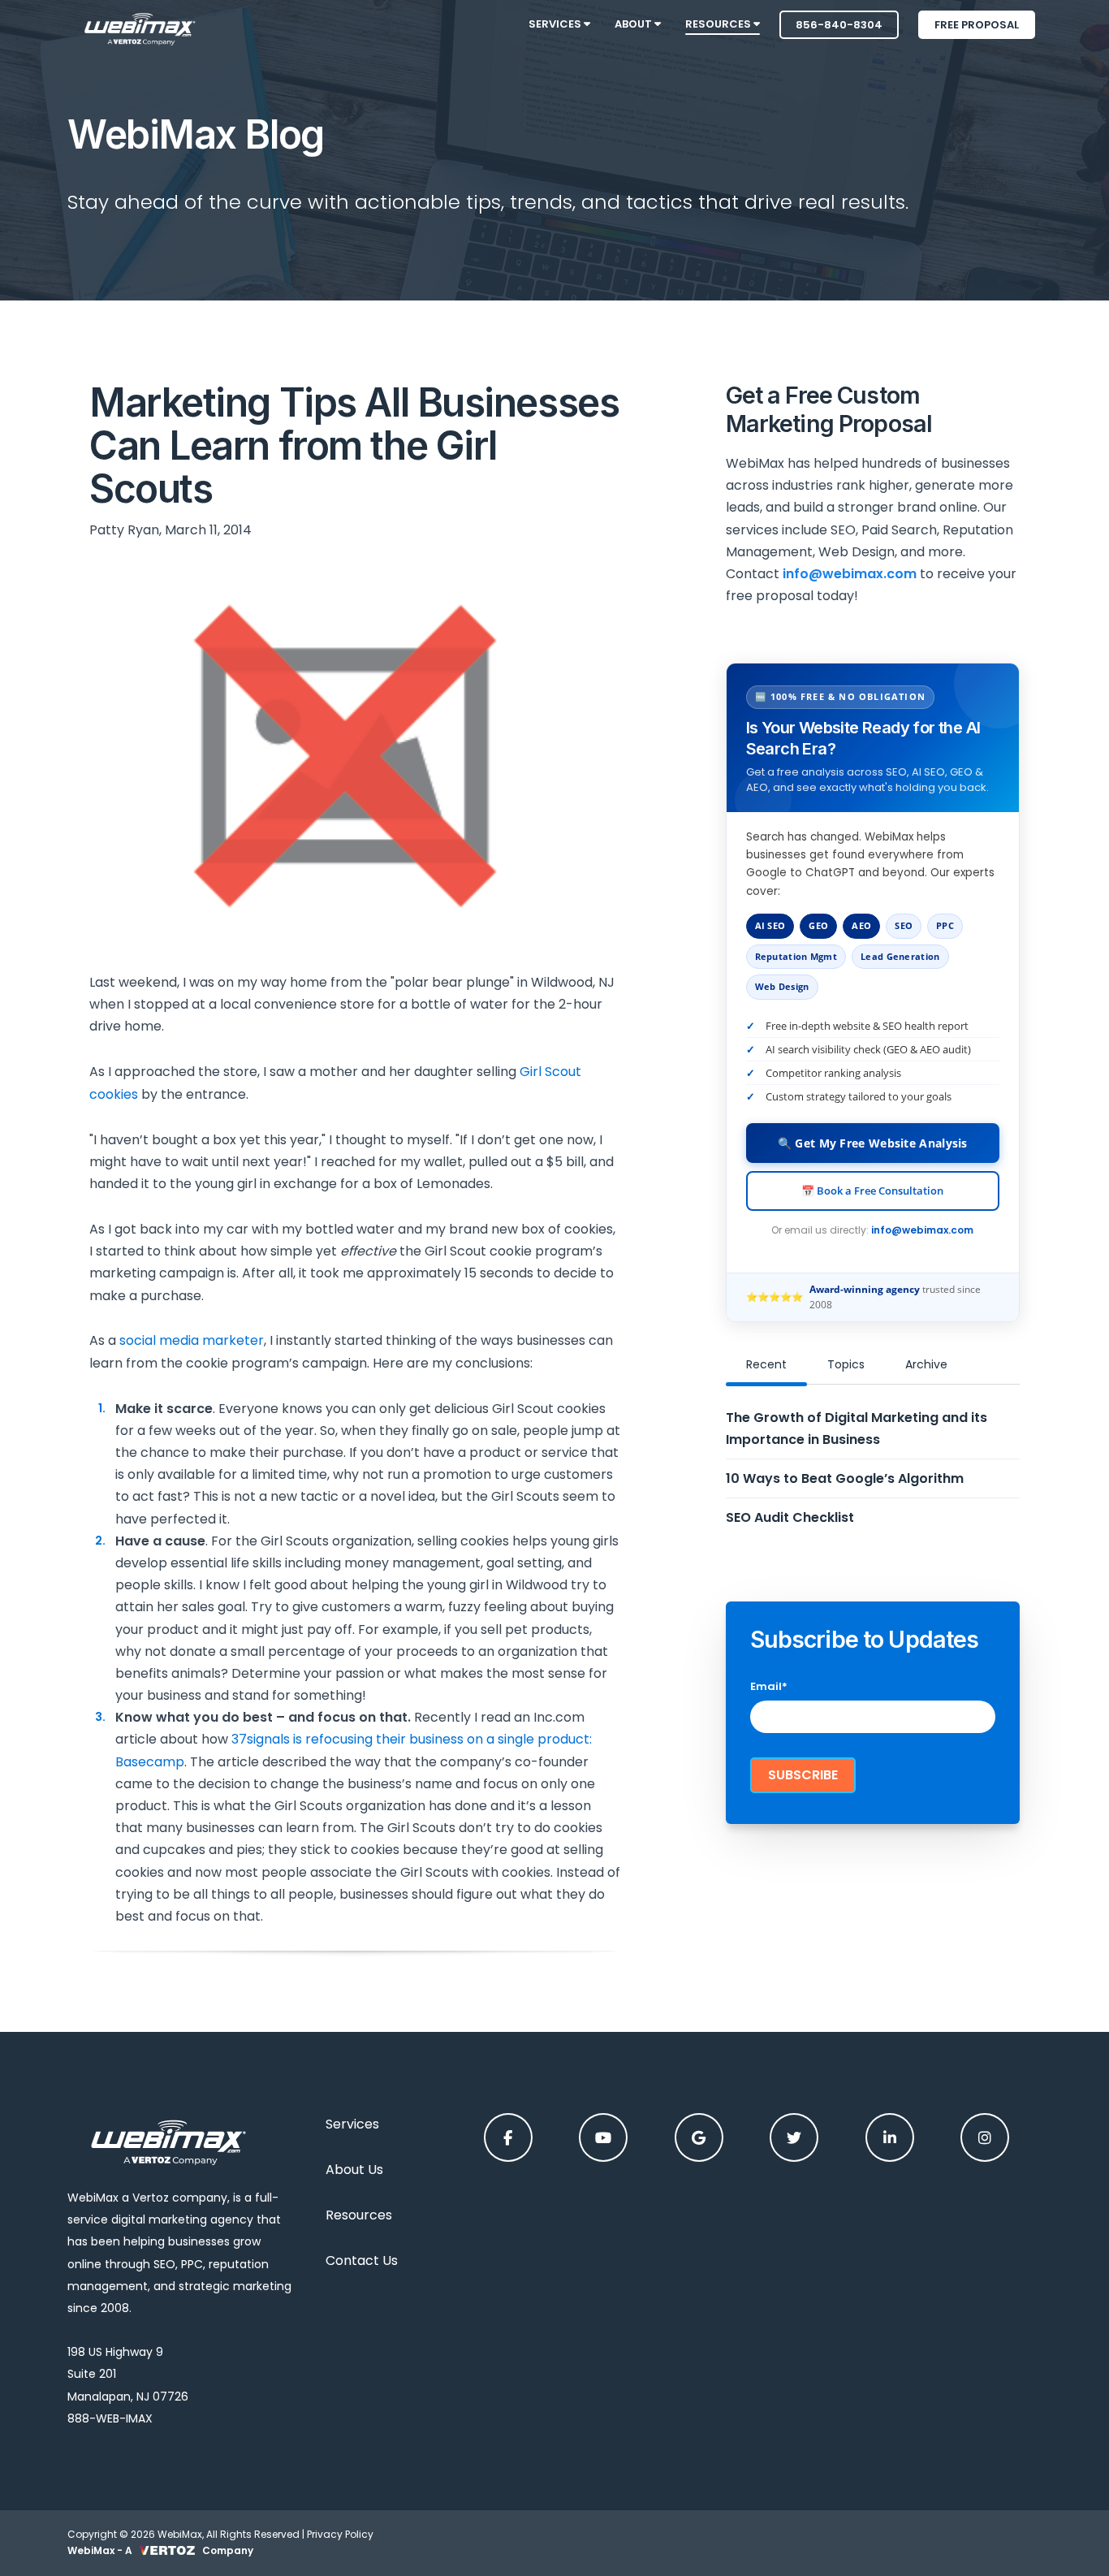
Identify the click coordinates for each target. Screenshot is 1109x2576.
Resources (359, 2215)
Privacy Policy (340, 2534)
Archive (926, 1364)
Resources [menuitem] (719, 24)
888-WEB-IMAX (110, 2418)
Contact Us (362, 2260)
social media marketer (192, 1340)
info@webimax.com (922, 1230)
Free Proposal (977, 25)
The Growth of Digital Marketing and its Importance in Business (857, 1428)
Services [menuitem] (556, 24)
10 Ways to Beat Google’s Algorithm (845, 1478)
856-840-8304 (839, 25)
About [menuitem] (634, 24)
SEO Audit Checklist (790, 1517)
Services (352, 2124)
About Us (354, 2170)
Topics (846, 1364)
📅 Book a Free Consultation (872, 1191)
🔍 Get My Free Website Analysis (873, 1143)
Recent (766, 1364)
